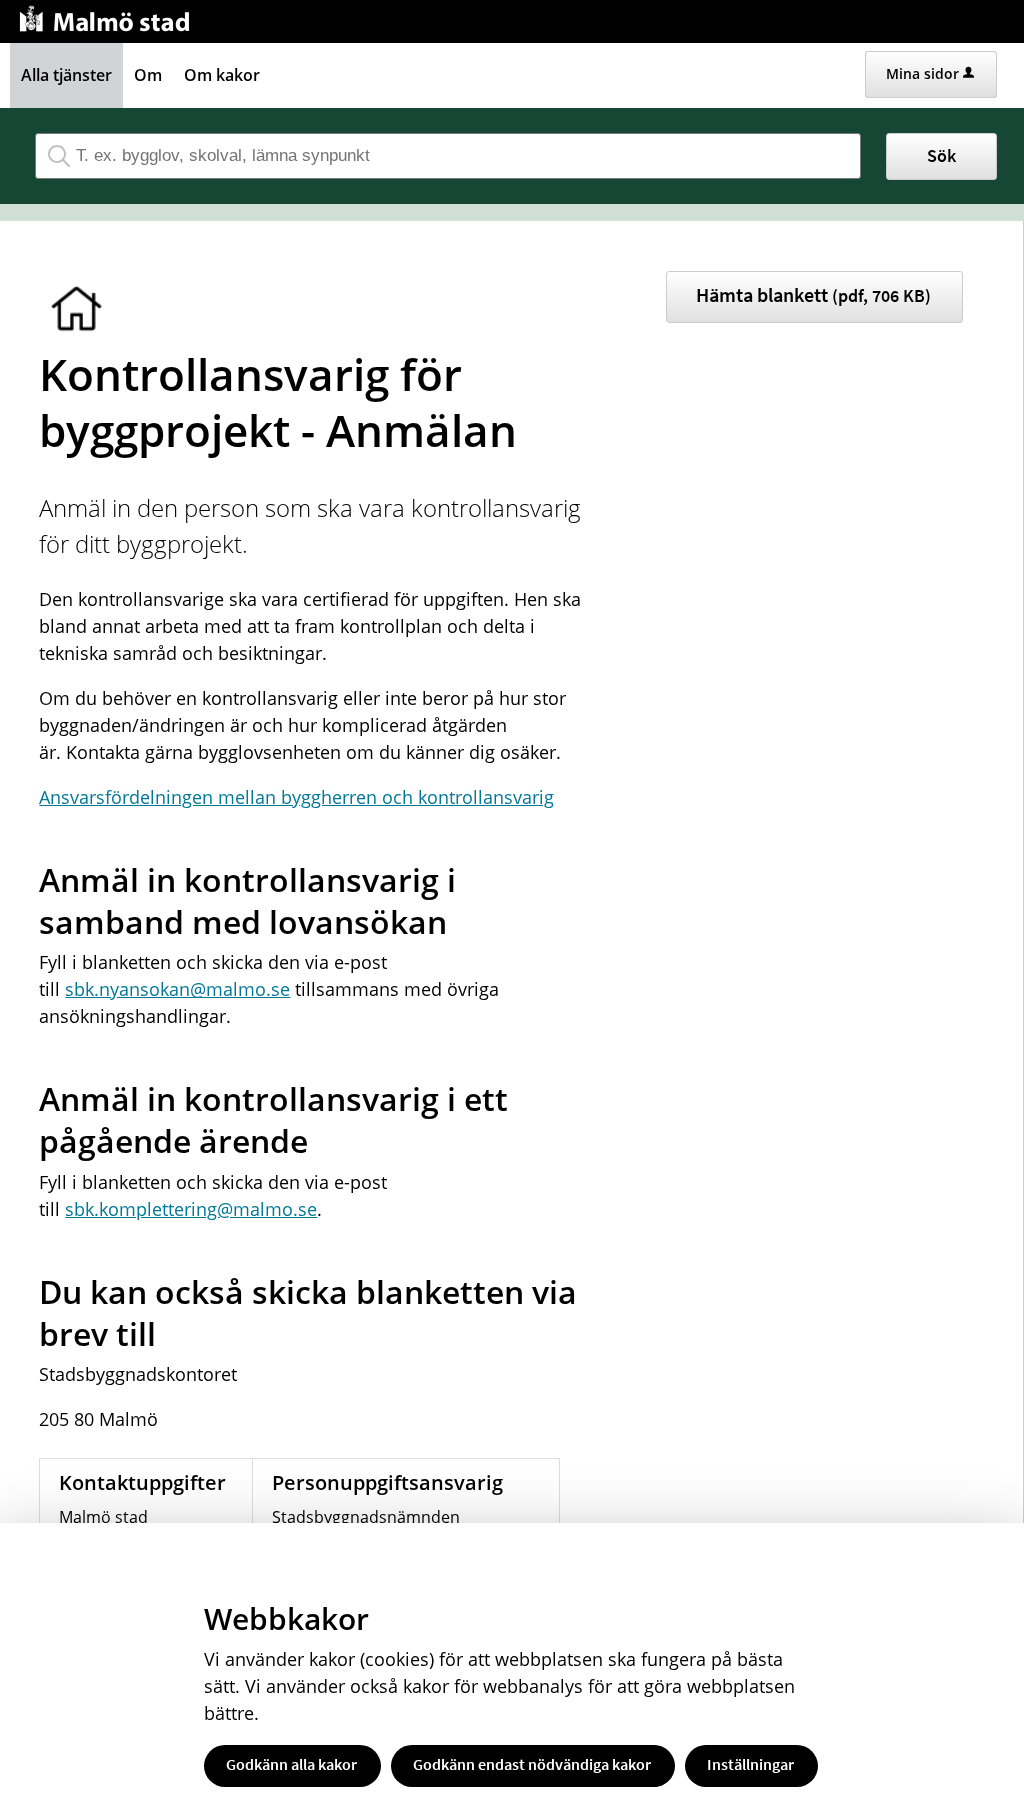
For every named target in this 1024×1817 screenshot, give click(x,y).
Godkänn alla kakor (291, 1764)
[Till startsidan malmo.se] (108, 16)
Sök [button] (941, 155)
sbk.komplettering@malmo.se (191, 1209)
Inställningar (750, 1764)
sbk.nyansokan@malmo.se (177, 989)
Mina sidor (922, 73)
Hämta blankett (813, 294)
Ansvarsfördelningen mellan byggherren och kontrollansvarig (296, 797)
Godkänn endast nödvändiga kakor (532, 1764)
